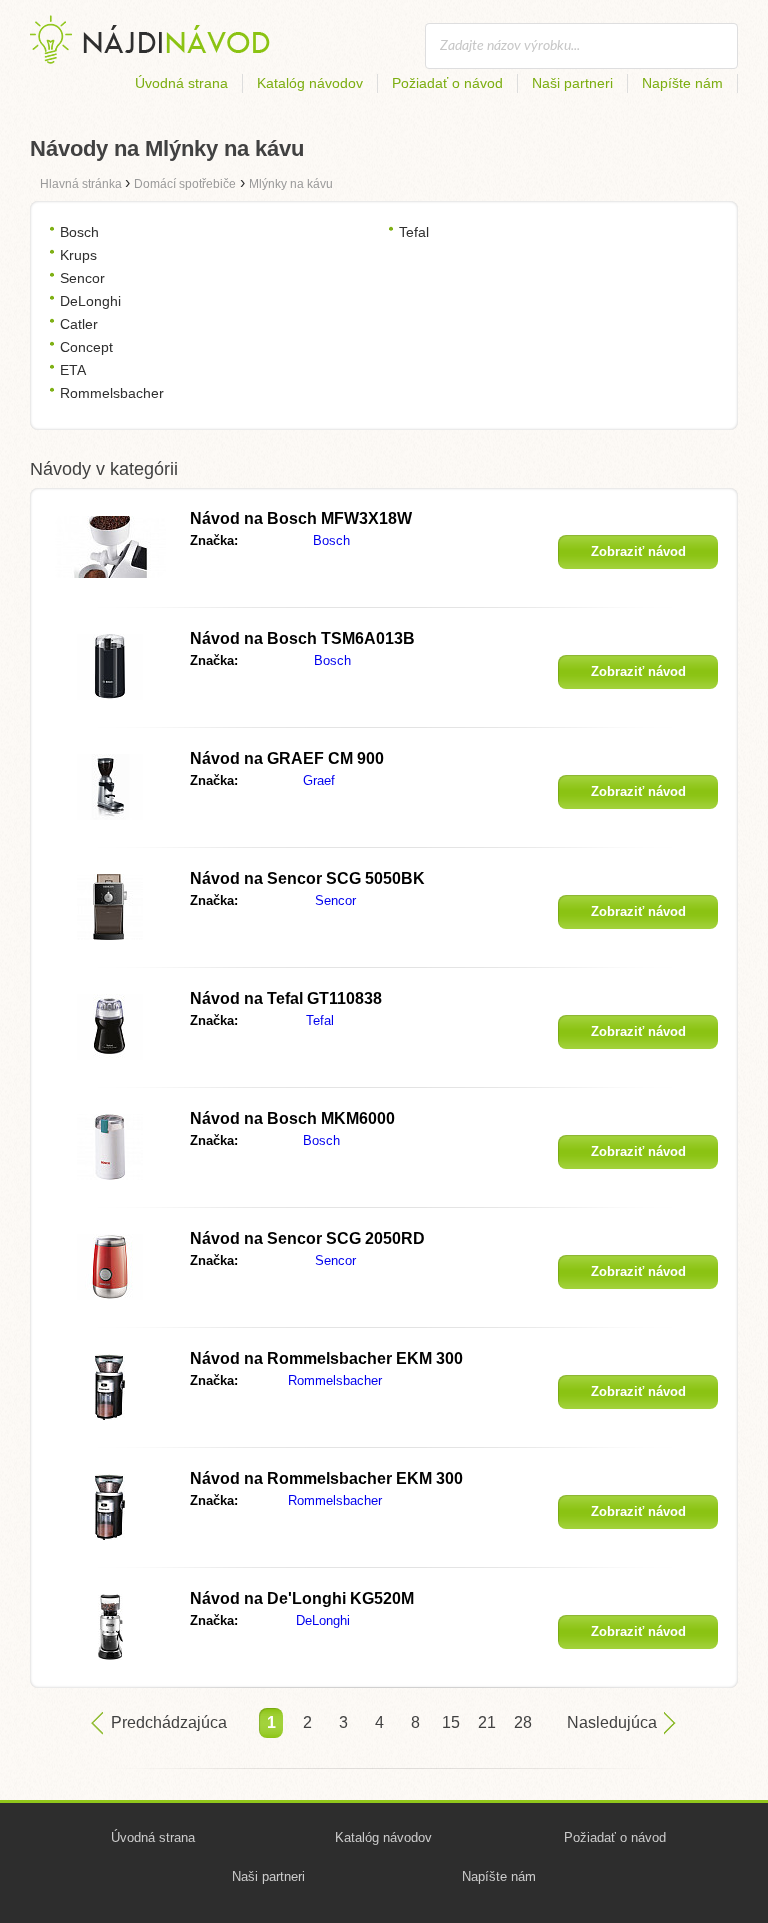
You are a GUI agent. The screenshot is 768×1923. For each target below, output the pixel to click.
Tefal (414, 232)
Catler (79, 324)
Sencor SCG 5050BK (307, 878)
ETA (73, 370)
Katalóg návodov (310, 83)
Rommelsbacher (112, 393)
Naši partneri (572, 83)
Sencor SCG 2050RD (307, 1238)
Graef (319, 780)
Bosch (79, 232)
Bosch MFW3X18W (301, 518)
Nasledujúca (612, 1722)
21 (487, 1722)
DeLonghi (90, 301)
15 (451, 1722)
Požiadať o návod (447, 83)
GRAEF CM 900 (287, 758)
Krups (78, 255)
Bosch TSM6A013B (302, 638)
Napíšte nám (682, 83)
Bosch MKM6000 (292, 1118)
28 (523, 1722)
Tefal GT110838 (286, 998)
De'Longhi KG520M (302, 1598)
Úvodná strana (181, 83)
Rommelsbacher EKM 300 (326, 1358)
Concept (86, 347)
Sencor (82, 278)
